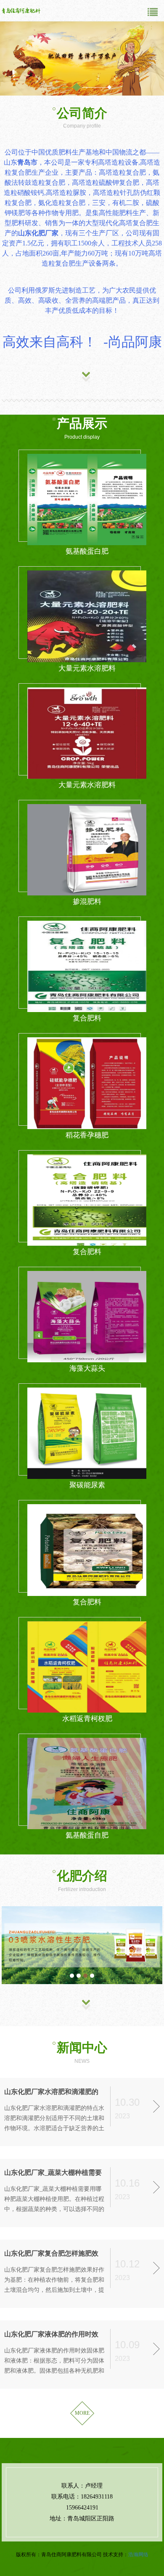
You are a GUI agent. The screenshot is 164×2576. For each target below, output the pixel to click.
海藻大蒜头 (87, 1368)
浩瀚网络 (138, 2555)
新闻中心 (82, 2047)
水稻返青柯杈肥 (87, 1719)
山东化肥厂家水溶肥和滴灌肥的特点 (51, 2093)
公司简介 (82, 113)
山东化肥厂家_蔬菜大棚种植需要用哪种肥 (53, 2173)
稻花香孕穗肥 (87, 1135)
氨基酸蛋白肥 (87, 551)
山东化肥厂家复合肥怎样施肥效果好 (51, 2254)
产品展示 (82, 423)
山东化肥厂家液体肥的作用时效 (51, 2334)
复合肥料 (87, 1018)
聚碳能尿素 (87, 1485)
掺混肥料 (87, 902)
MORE (82, 2413)
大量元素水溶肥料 (87, 668)
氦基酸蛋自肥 (87, 1835)
